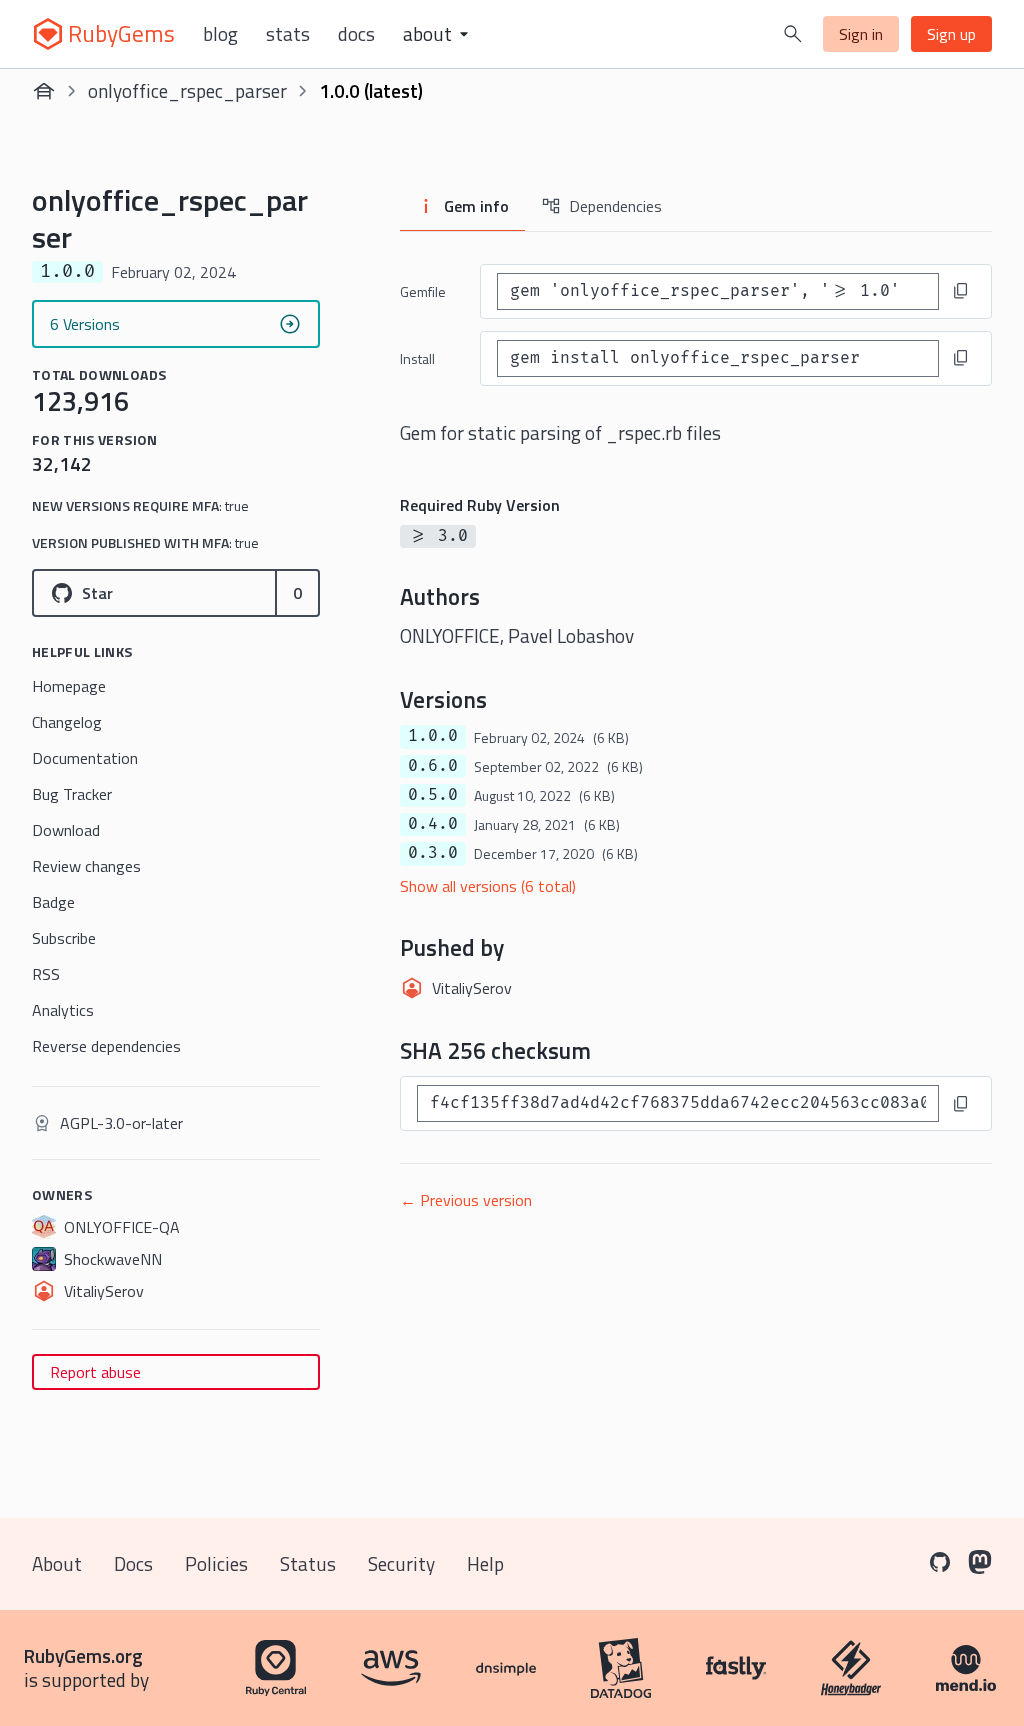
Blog (220, 34)
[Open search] (793, 34)
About (57, 1563)
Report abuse (95, 1372)
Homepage (69, 686)
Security (401, 1563)
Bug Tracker (72, 794)
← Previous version (466, 1200)
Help (485, 1563)
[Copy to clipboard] (961, 291)
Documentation (85, 758)
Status (308, 1563)
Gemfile (423, 291)
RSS (46, 974)
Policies (216, 1563)
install (417, 358)
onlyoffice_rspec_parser (187, 90)
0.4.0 (433, 824)
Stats (288, 34)
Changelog (67, 722)
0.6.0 (433, 766)
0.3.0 (433, 853)
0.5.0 (433, 795)
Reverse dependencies (106, 1046)
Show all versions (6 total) (488, 886)
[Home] (44, 91)
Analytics (63, 1010)
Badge (53, 902)
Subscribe (64, 938)
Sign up (951, 34)
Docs (356, 34)
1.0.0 (433, 736)
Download (66, 830)
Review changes (86, 866)
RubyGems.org (83, 1655)
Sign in (861, 34)
